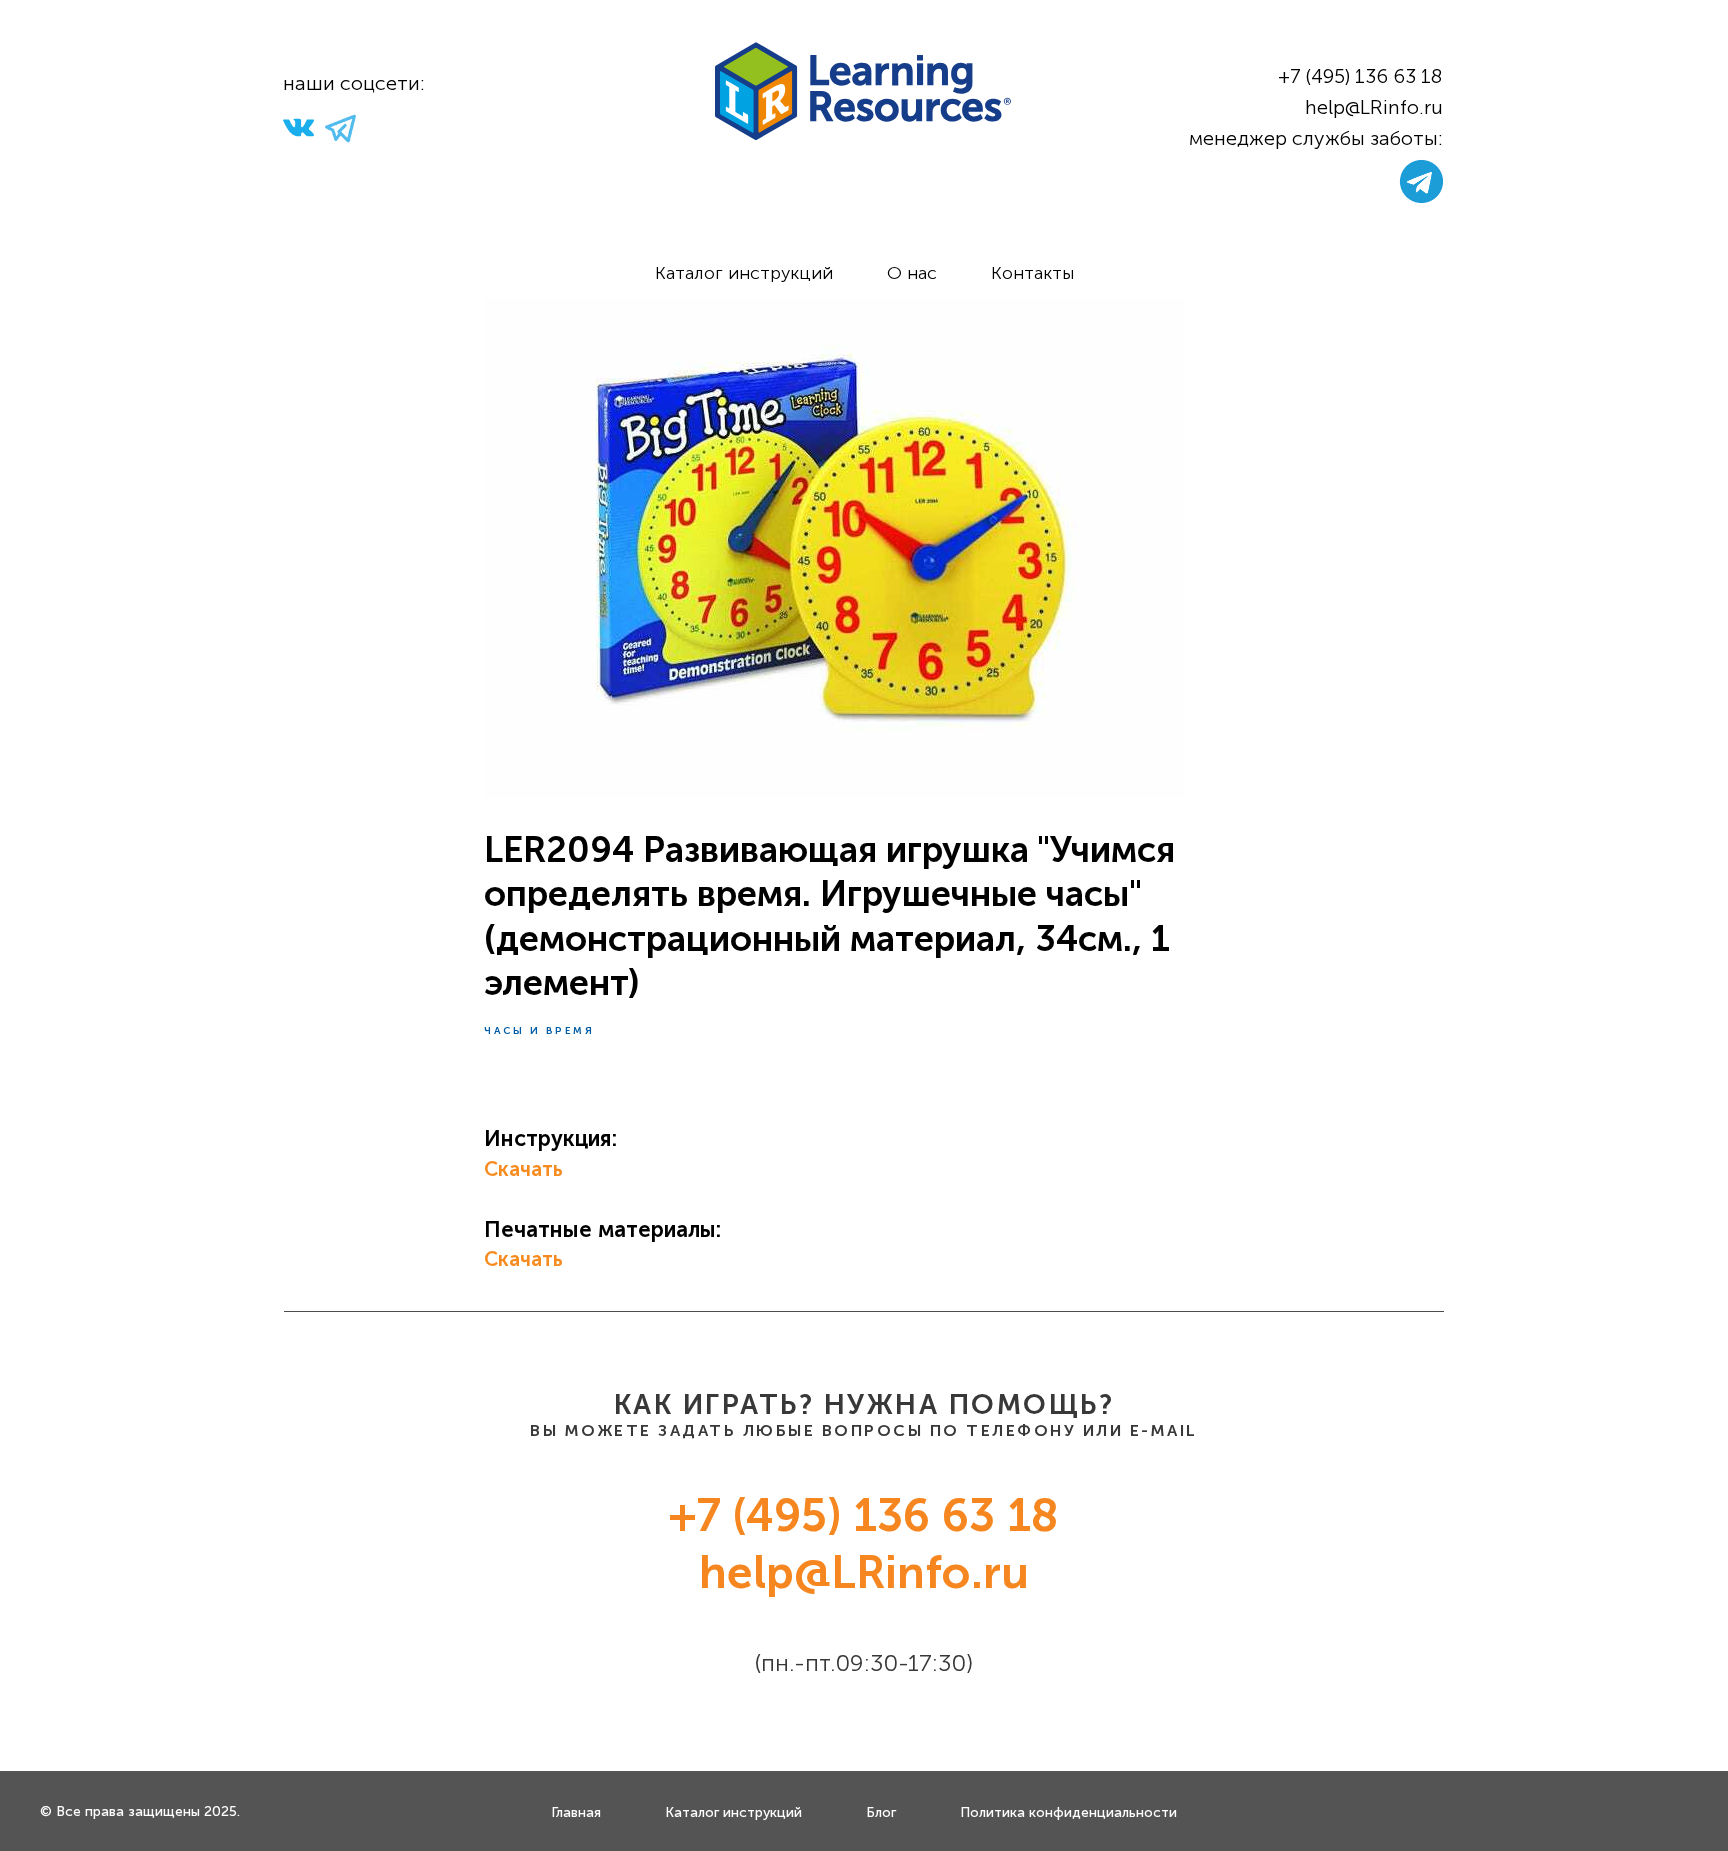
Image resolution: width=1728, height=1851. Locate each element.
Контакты (1032, 273)
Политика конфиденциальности (1068, 1812)
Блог (881, 1812)
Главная (576, 1812)
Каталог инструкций (744, 273)
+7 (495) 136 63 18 (1360, 76)
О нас (912, 273)
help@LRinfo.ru (1374, 107)
